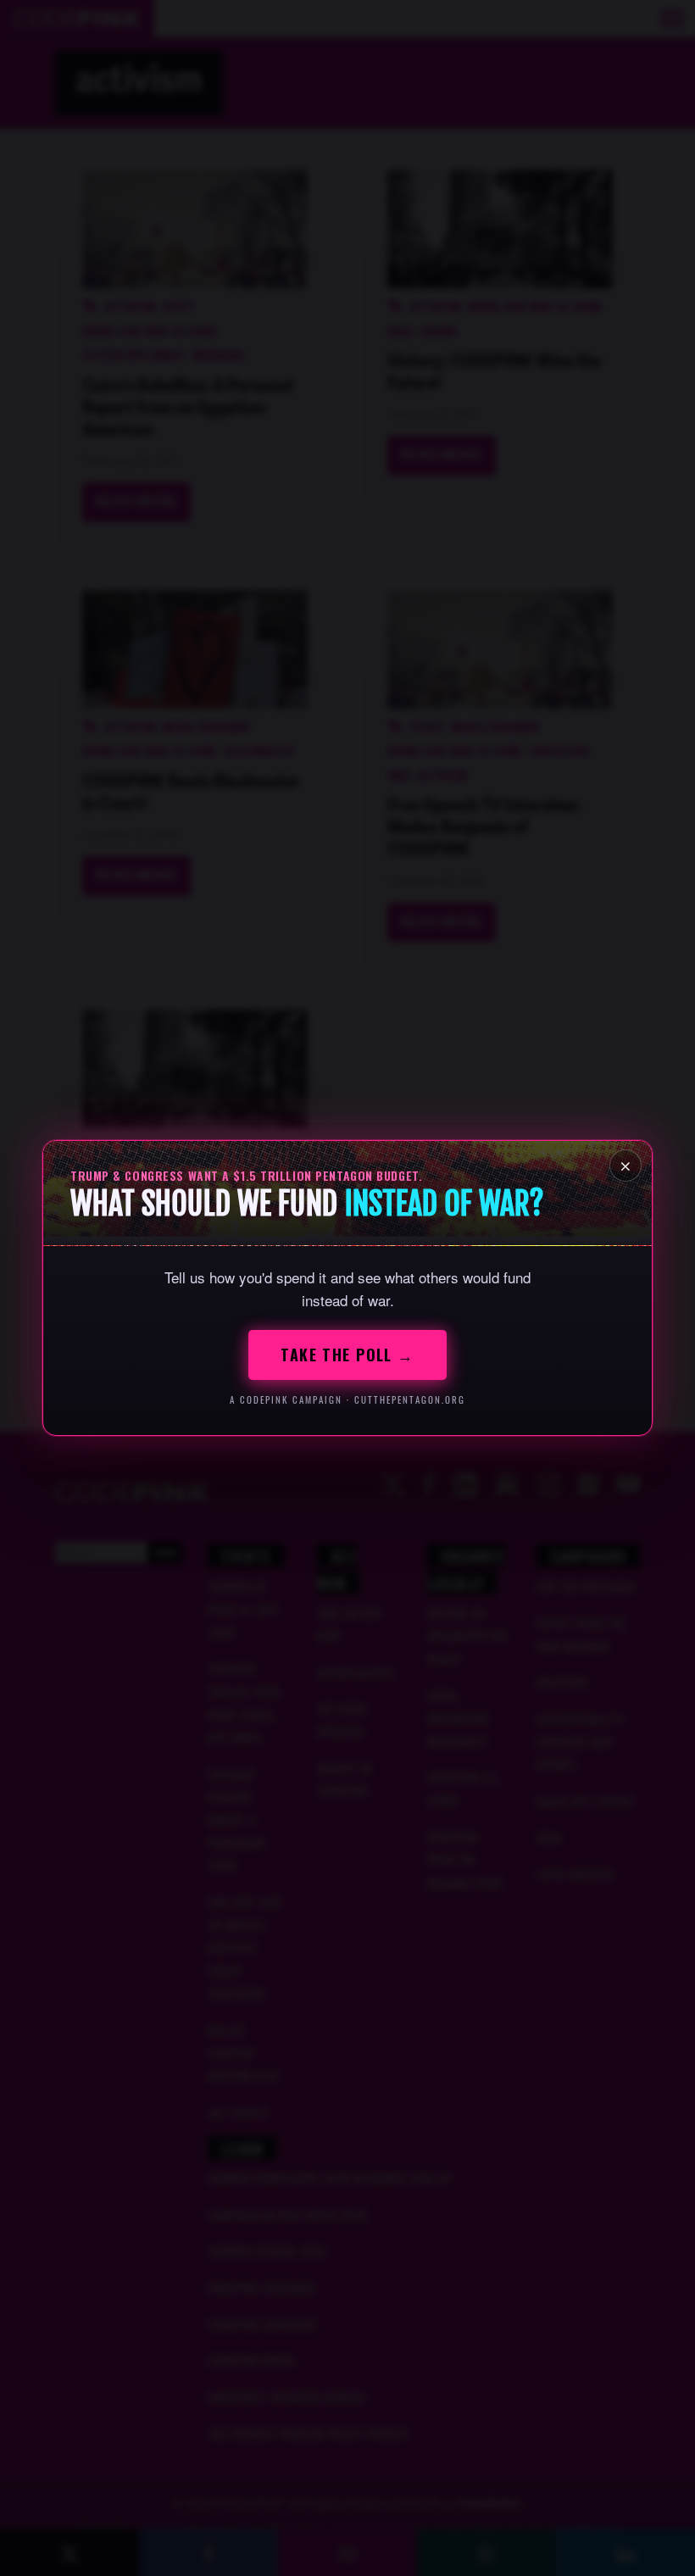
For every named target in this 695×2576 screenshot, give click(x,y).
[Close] (625, 1166)
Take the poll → (347, 1355)
